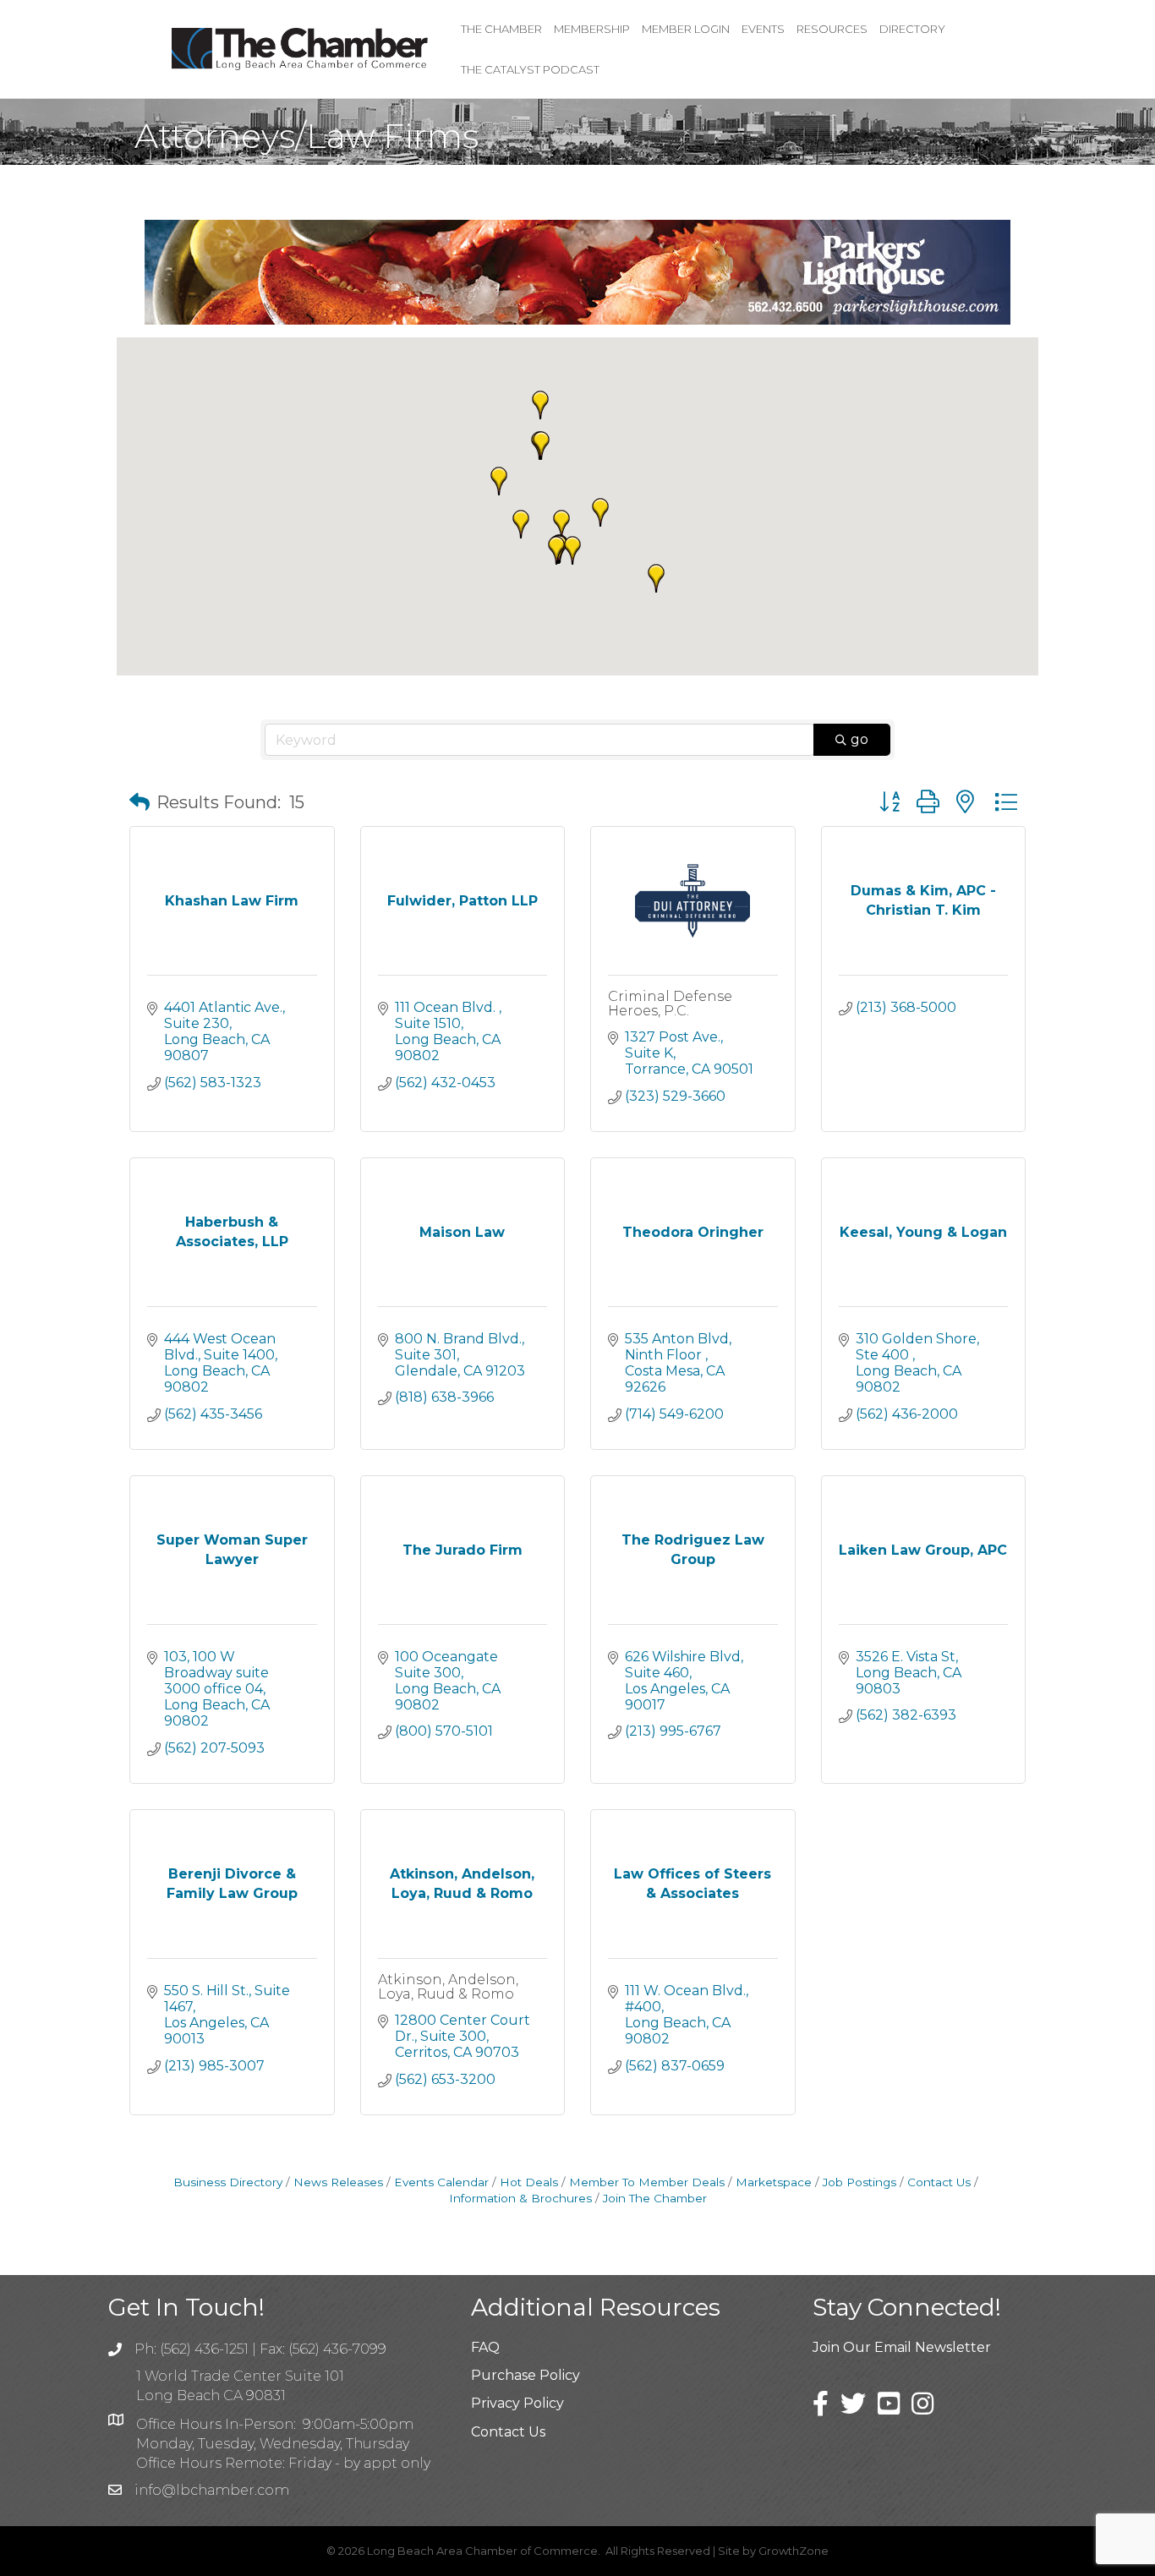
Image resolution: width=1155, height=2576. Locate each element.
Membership (592, 29)
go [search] (859, 739)
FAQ (485, 2347)
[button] (600, 512)
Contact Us (939, 2182)
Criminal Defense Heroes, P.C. (670, 1004)
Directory (912, 29)
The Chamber (501, 29)
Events (763, 29)
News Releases (338, 2182)
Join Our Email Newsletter (902, 2347)
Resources (832, 29)
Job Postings (859, 2182)
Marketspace (774, 2182)
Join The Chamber (655, 2198)
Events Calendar (441, 2182)
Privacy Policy (517, 2403)
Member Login (686, 29)
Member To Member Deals (647, 2182)
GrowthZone (794, 2551)
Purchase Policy (525, 2375)
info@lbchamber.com (212, 2490)
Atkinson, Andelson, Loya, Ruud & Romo (448, 1987)
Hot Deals (529, 2182)
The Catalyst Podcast (530, 69)
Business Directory (228, 2182)
